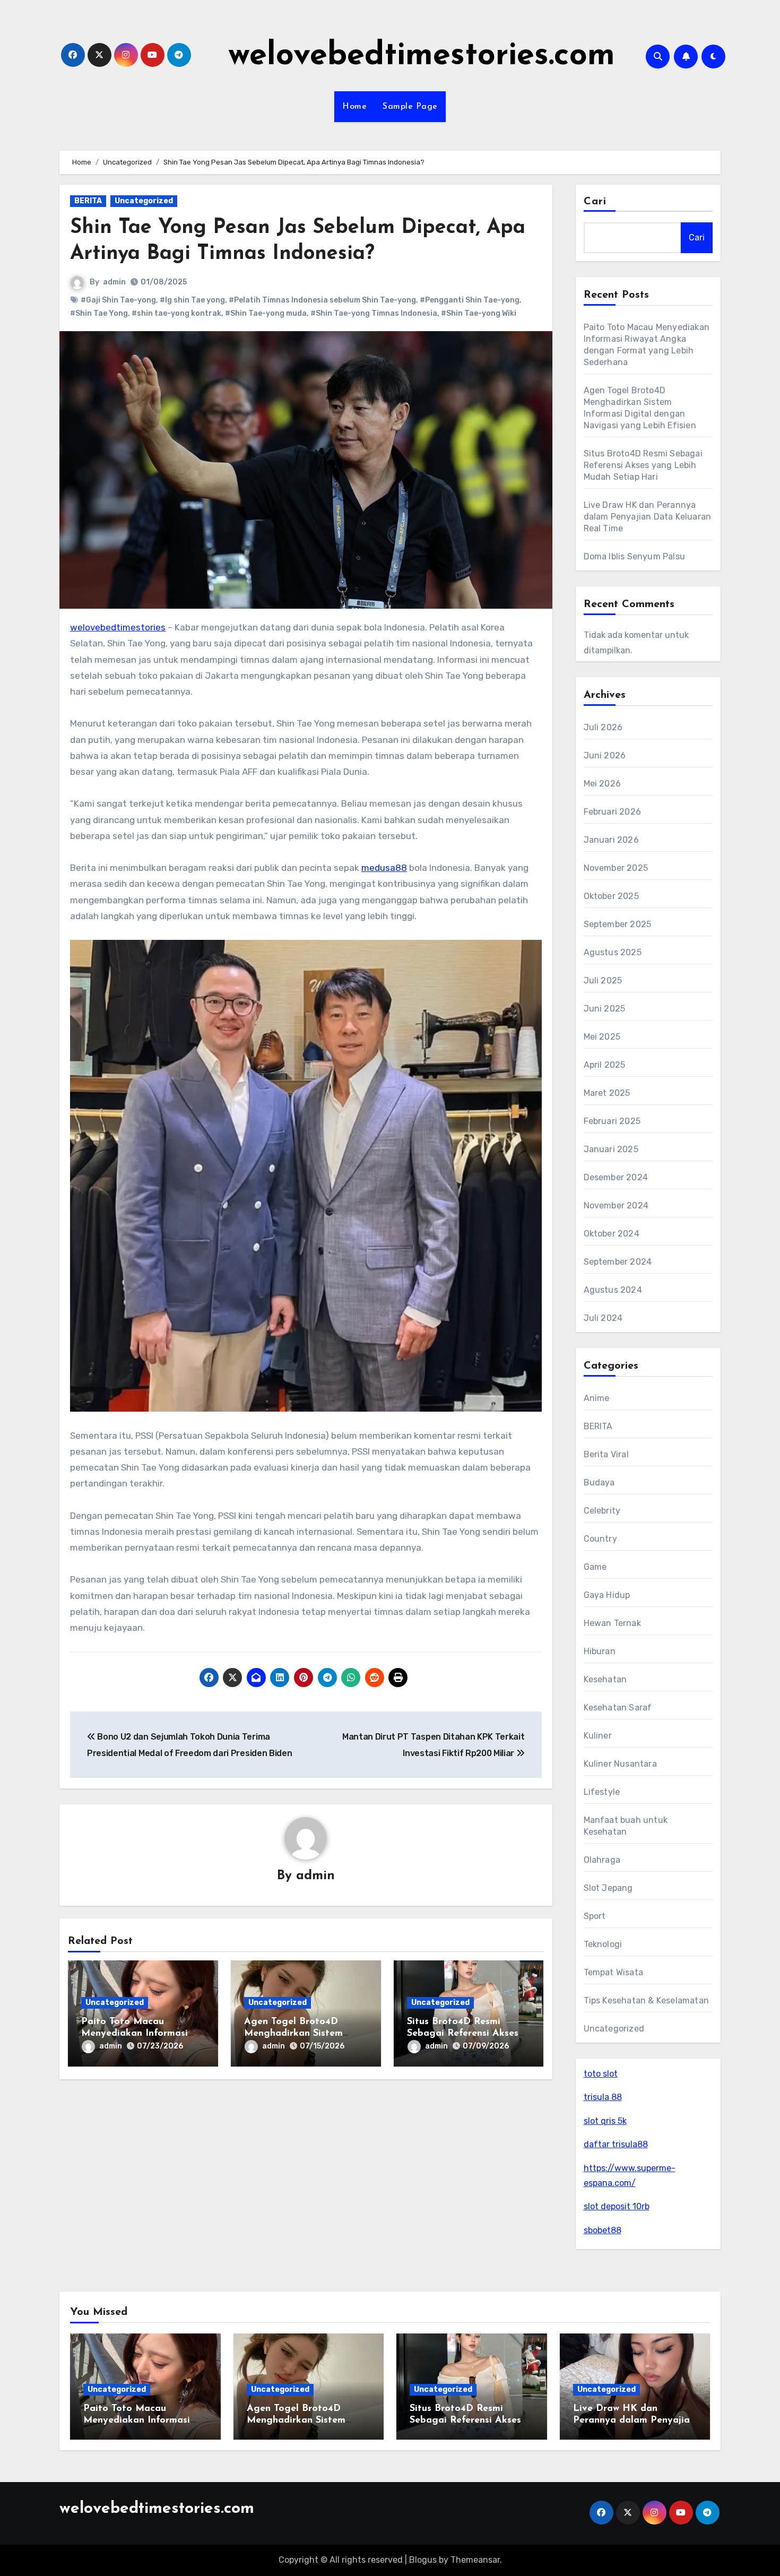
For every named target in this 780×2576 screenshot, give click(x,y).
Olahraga (602, 1860)
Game (595, 1567)
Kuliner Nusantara (620, 1764)
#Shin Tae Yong (99, 313)
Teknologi (603, 1944)
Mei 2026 (603, 784)
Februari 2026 (613, 812)
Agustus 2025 (613, 952)
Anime (597, 1398)
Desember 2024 (616, 1177)
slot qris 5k (605, 2121)
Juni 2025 (605, 1009)
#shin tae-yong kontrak (176, 313)
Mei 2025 (602, 1037)
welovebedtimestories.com (422, 56)
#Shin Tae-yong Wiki (479, 313)
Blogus (423, 2560)
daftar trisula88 (616, 2144)
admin (114, 282)
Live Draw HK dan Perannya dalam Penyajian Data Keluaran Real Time (648, 517)
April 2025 (605, 1065)
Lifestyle (602, 1792)
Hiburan (600, 1651)
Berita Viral (606, 1454)
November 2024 (616, 1205)
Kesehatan (605, 1679)
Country (600, 1539)
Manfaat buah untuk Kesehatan (626, 1826)
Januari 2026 (611, 840)
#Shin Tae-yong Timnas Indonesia (374, 313)
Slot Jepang (608, 1888)
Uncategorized (144, 201)
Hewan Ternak (612, 1623)
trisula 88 (603, 2097)
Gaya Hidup (607, 1595)
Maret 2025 (607, 1093)
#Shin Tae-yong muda (266, 313)
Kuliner (598, 1736)
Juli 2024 (603, 1318)
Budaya (599, 1483)
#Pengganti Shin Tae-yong (470, 300)
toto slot (601, 2074)
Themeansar (475, 2560)
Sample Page (410, 107)
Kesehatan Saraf (618, 1708)
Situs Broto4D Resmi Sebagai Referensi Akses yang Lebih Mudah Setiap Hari (643, 465)
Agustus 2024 (613, 1290)
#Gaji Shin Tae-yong (118, 300)
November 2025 (616, 868)
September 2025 (618, 924)
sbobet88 (603, 2230)
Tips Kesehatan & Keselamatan (647, 2000)
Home (354, 107)
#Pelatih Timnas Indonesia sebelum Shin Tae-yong (322, 300)
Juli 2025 (603, 980)
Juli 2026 (603, 727)
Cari (595, 202)
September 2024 (618, 1262)
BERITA (88, 201)
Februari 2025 (612, 1121)
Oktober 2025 (611, 896)
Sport (595, 1916)
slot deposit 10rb (617, 2206)
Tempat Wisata (614, 1972)
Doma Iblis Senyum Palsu (635, 556)
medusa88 (384, 868)
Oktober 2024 (612, 1234)
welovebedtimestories (118, 627)
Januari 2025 (611, 1149)
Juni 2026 (605, 755)
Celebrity (602, 1511)
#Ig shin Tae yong (192, 300)
